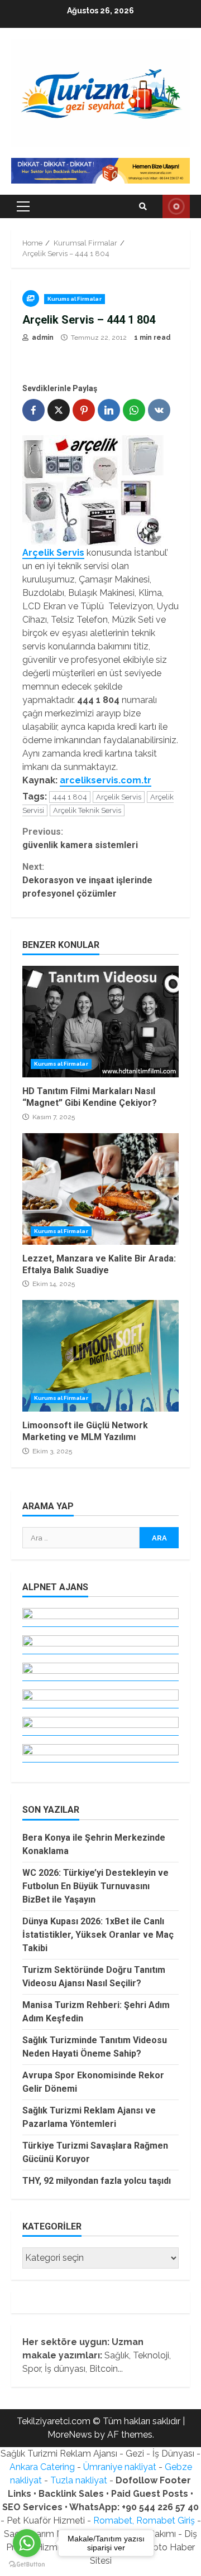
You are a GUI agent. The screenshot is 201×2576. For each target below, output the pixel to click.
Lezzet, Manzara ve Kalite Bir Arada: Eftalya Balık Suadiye (100, 1189)
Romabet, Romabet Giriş (144, 2520)
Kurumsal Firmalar (75, 299)
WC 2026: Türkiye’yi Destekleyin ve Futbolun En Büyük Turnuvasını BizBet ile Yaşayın (95, 1886)
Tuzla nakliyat (79, 2480)
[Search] (143, 206)
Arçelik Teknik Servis (87, 810)
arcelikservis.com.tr (106, 780)
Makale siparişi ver (176, 206)
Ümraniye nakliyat (120, 2467)
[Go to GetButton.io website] (27, 2565)
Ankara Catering (42, 2467)
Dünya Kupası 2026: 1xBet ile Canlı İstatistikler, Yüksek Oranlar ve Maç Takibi (98, 1935)
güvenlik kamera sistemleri (80, 838)
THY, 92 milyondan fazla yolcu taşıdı (97, 2181)
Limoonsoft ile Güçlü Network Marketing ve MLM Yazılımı (100, 1356)
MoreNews (70, 2435)
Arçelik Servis (119, 797)
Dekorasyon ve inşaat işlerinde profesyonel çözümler (87, 880)
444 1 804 (70, 797)
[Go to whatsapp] (27, 2543)
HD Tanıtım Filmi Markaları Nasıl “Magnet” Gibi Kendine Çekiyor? (100, 1022)
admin (42, 338)
